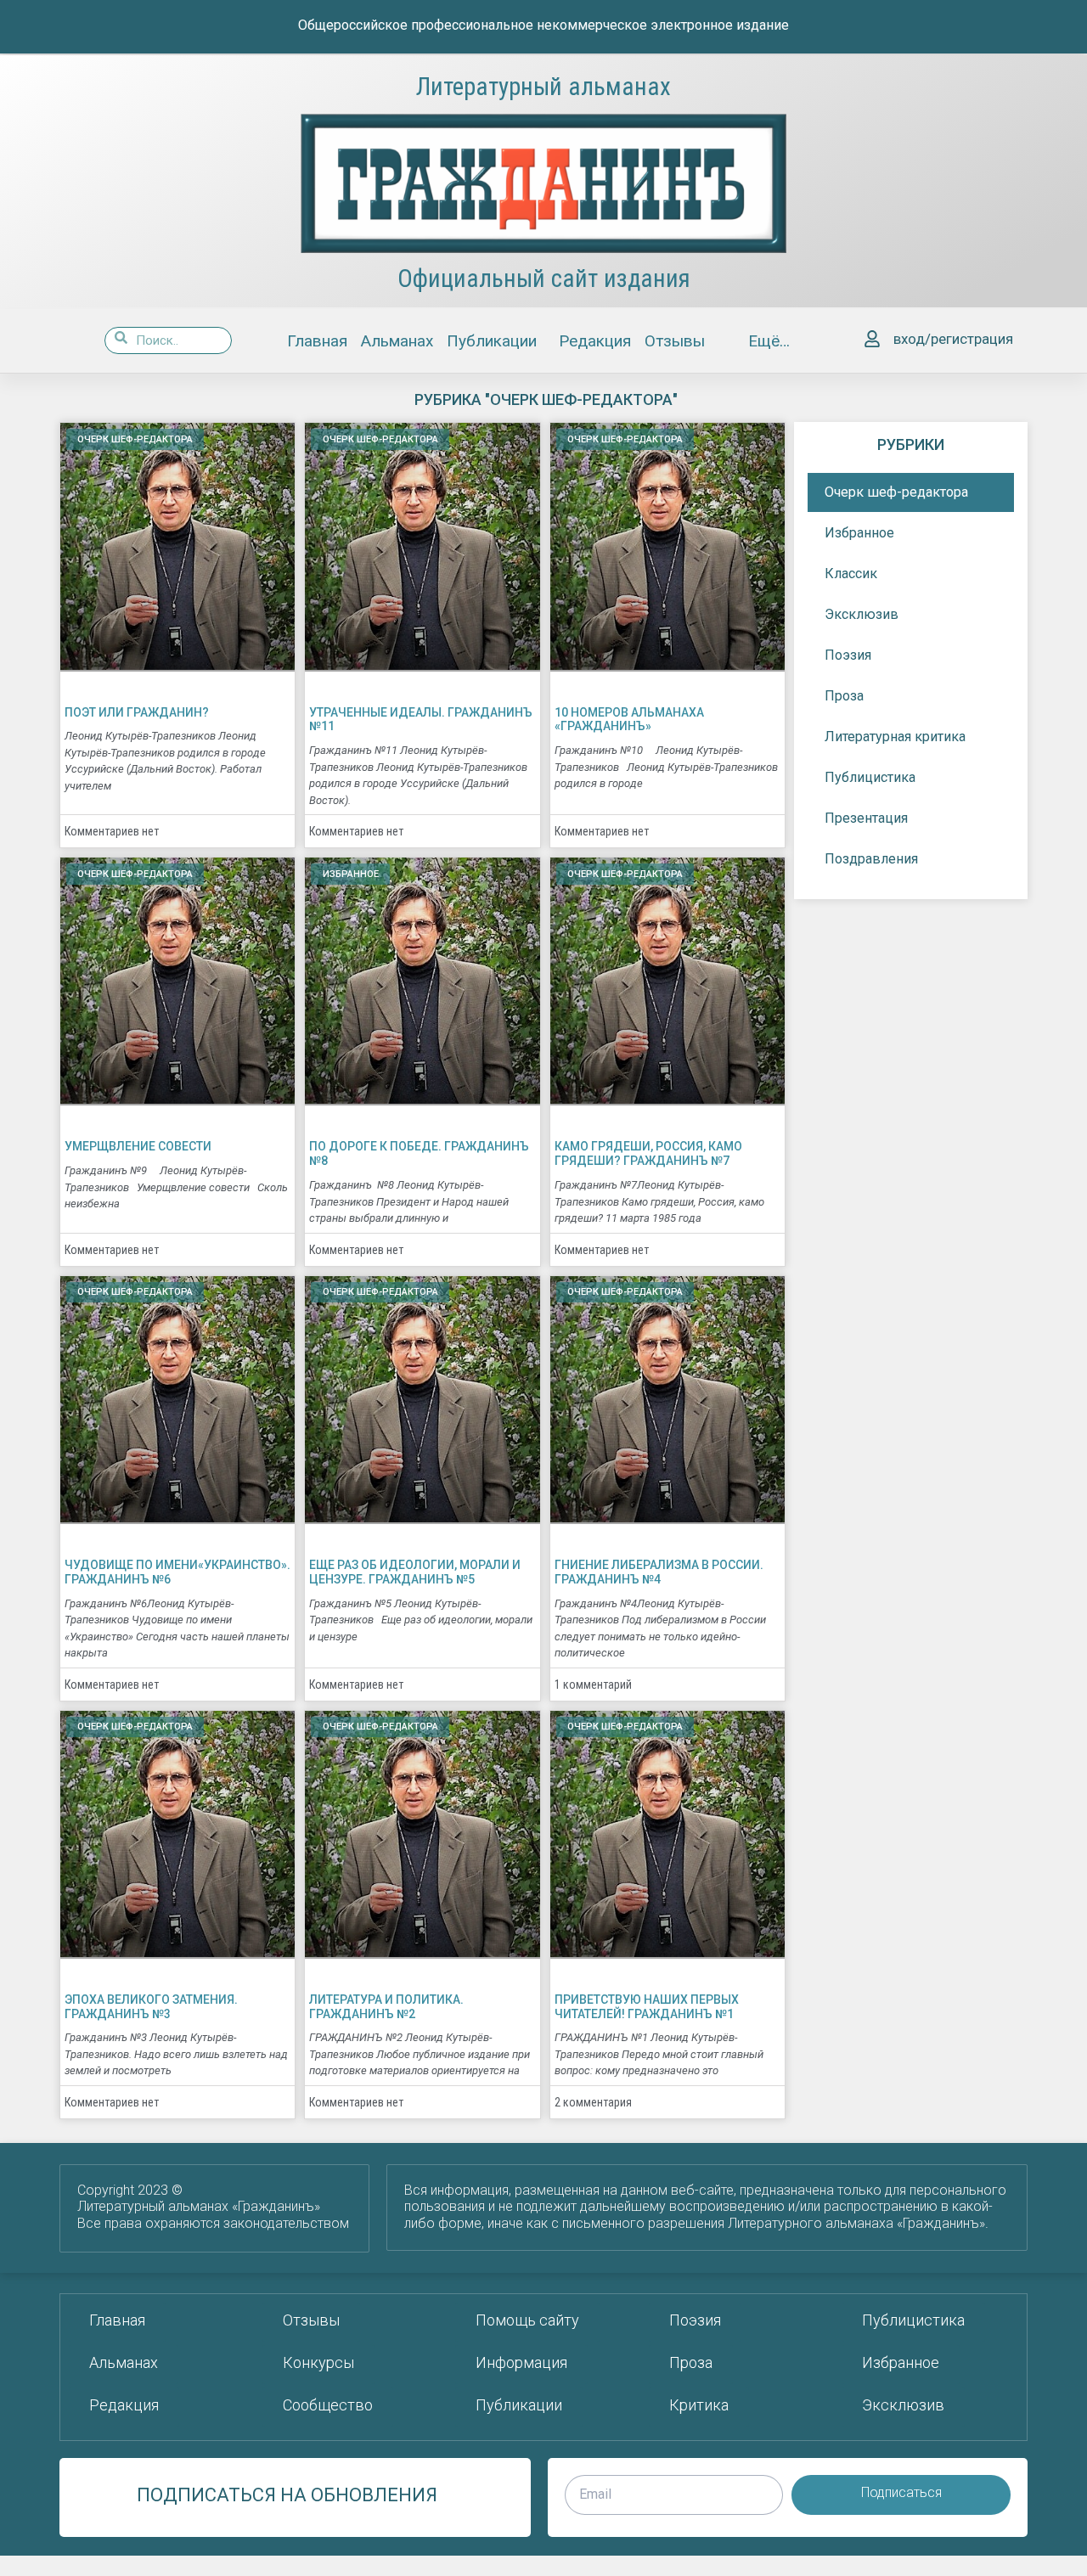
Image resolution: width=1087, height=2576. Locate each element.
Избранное (859, 533)
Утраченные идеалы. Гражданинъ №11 (421, 720)
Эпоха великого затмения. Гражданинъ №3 (151, 2007)
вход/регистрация (953, 339)
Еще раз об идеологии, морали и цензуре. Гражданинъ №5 (415, 1572)
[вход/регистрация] (872, 340)
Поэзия (848, 655)
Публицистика (870, 777)
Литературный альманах (543, 87)
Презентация (866, 818)
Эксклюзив (862, 614)
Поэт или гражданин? (137, 712)
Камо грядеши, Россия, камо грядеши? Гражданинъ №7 (648, 1153)
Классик (851, 574)
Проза (844, 696)
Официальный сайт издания (544, 278)
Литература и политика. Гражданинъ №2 (386, 2007)
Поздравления (871, 859)
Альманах (397, 341)
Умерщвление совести (138, 1146)
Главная (317, 341)
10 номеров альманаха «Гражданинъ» (629, 720)
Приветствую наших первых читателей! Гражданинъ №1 (647, 2007)
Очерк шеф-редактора (896, 492)
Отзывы (675, 341)
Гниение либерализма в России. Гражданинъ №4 (659, 1572)
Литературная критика (895, 737)
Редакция (595, 341)
